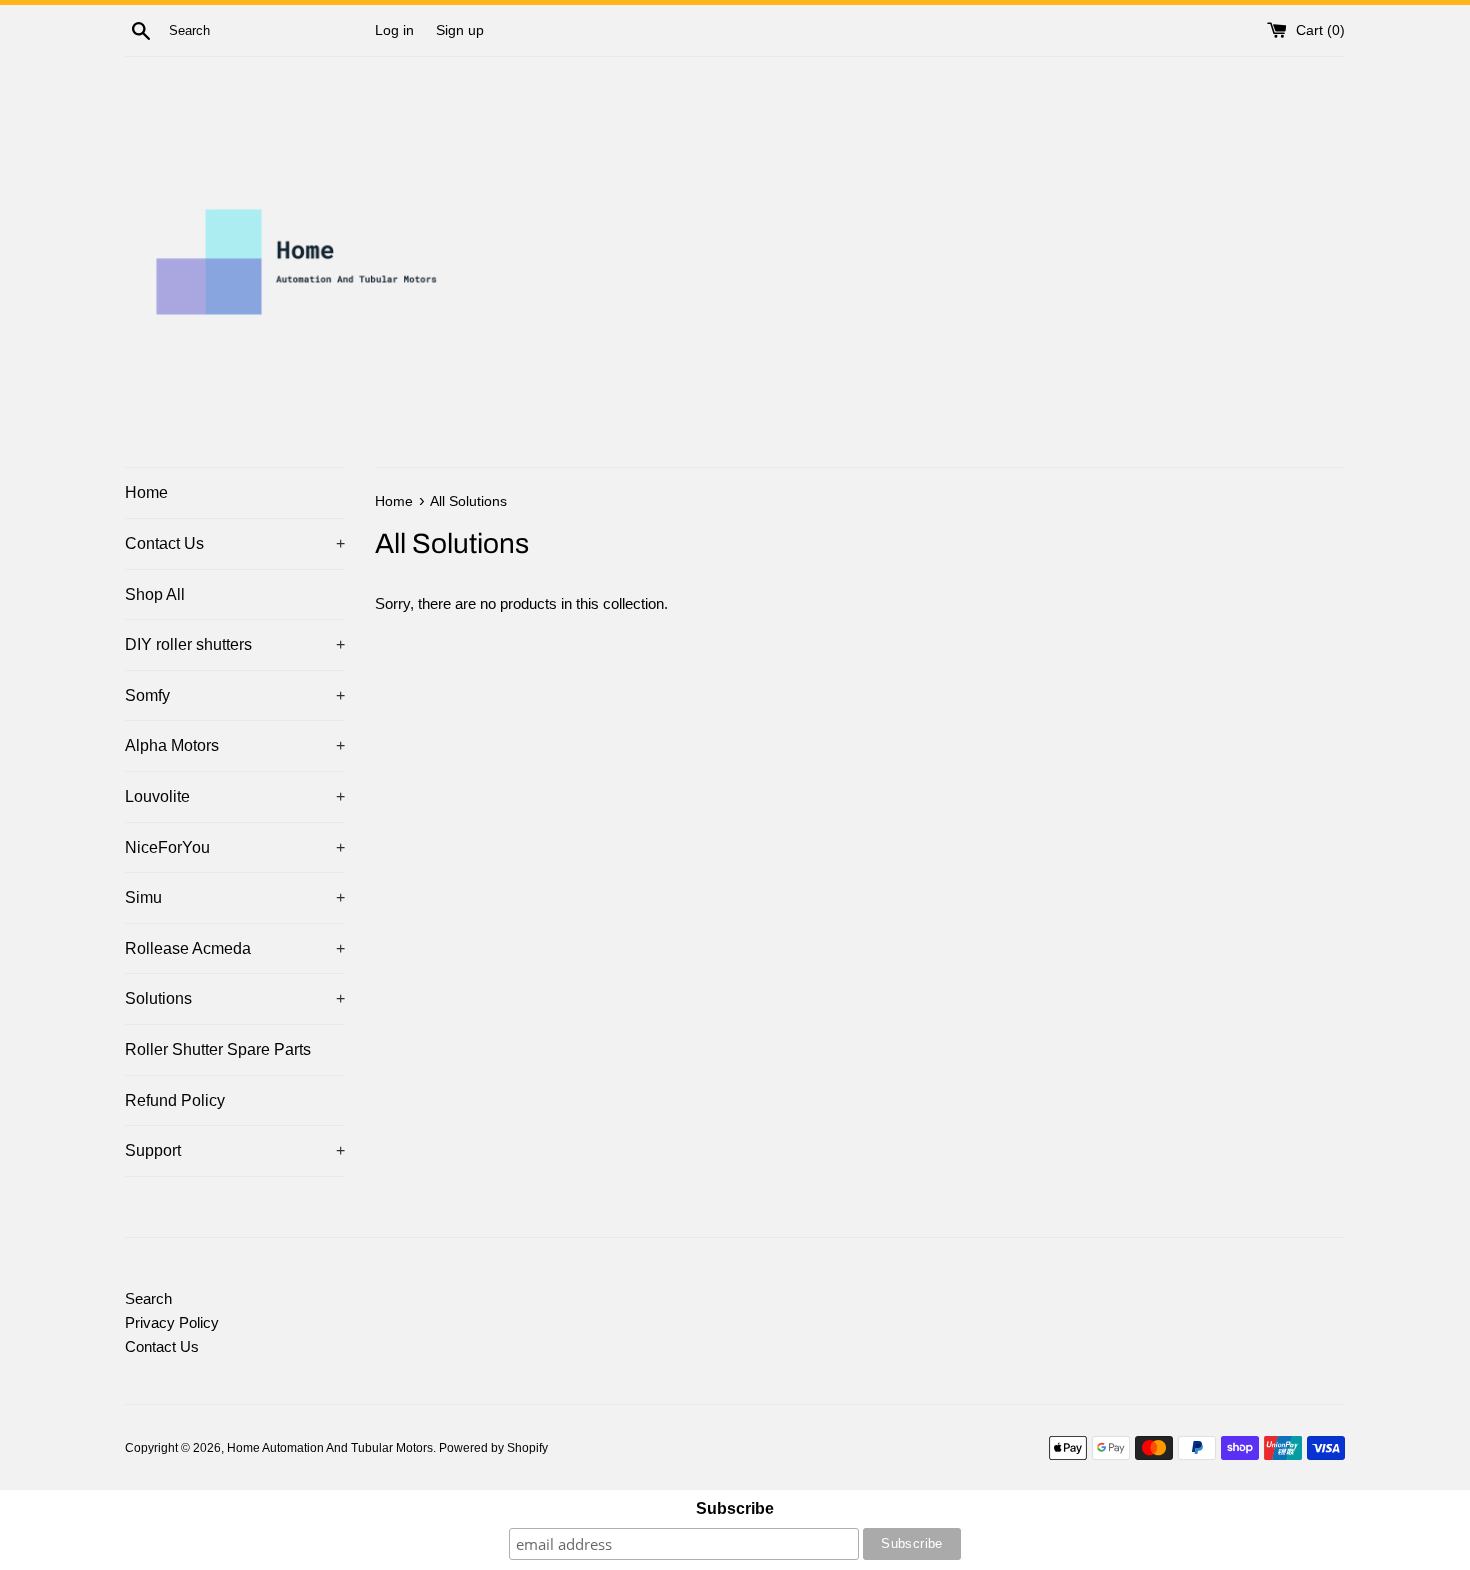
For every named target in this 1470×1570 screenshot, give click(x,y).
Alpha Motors (235, 745)
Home (146, 492)
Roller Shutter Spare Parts (218, 1049)
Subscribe (735, 1508)
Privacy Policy (172, 1322)
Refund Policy (175, 1100)
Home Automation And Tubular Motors (330, 1448)
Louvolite (235, 796)
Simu (235, 897)
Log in (394, 30)
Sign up (460, 30)
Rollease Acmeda (235, 948)
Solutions (235, 998)
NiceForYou (235, 847)
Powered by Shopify (493, 1448)
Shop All (155, 594)
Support (235, 1150)
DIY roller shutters (235, 644)
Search (148, 1298)
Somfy (235, 695)
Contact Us (235, 543)
